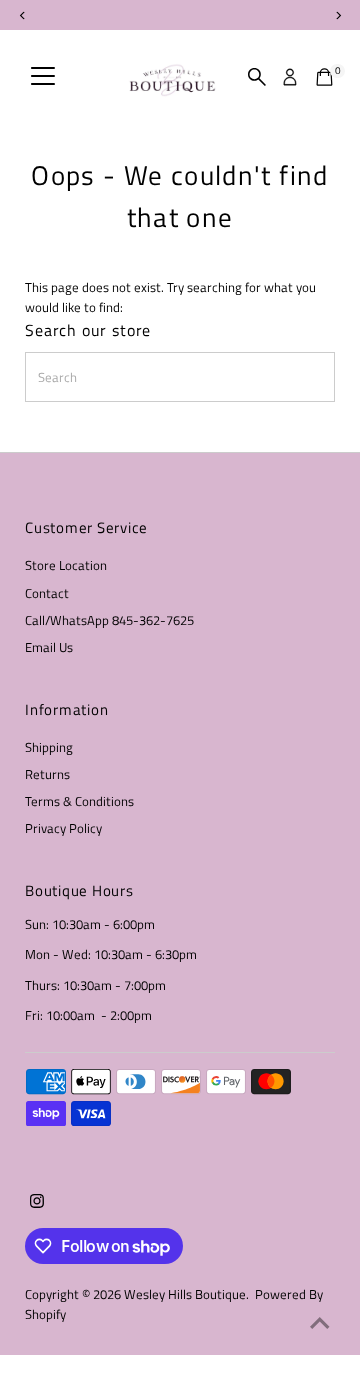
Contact (47, 593)
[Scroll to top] (320, 1324)
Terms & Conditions (79, 801)
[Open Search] (257, 77)
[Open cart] (324, 77)
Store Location (66, 565)
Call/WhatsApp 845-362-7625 (109, 620)
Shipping (49, 747)
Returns (47, 774)
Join (180, 1245)
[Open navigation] (43, 77)
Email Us (49, 647)
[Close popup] (329, 909)
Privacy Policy (63, 828)
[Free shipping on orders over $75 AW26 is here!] (180, 15)
